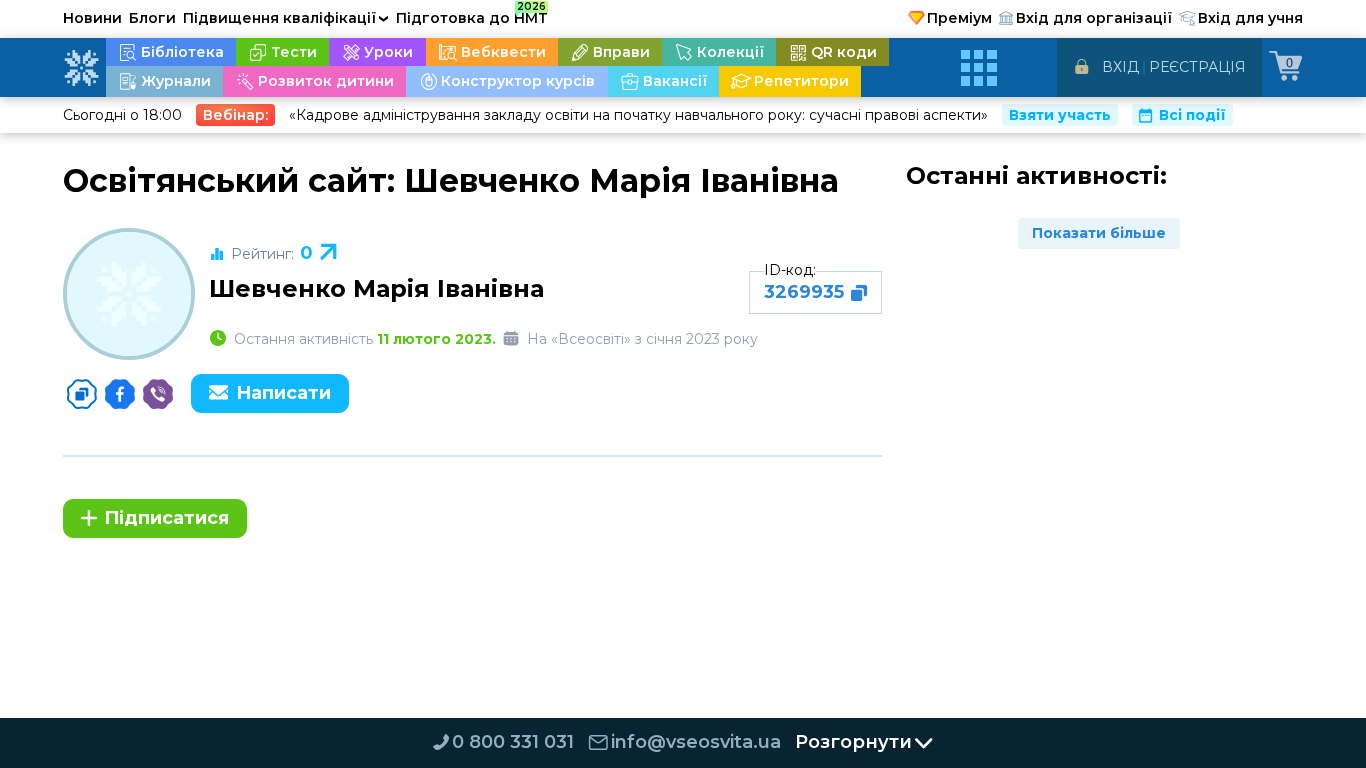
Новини (92, 18)
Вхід (1120, 67)
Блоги (152, 18)
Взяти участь (1060, 115)
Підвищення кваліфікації (286, 18)
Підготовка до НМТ (472, 15)
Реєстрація (1197, 67)
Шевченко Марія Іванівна (376, 288)
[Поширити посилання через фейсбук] (120, 394)
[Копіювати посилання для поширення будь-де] (82, 394)
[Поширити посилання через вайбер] (158, 394)
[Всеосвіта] (81, 68)
